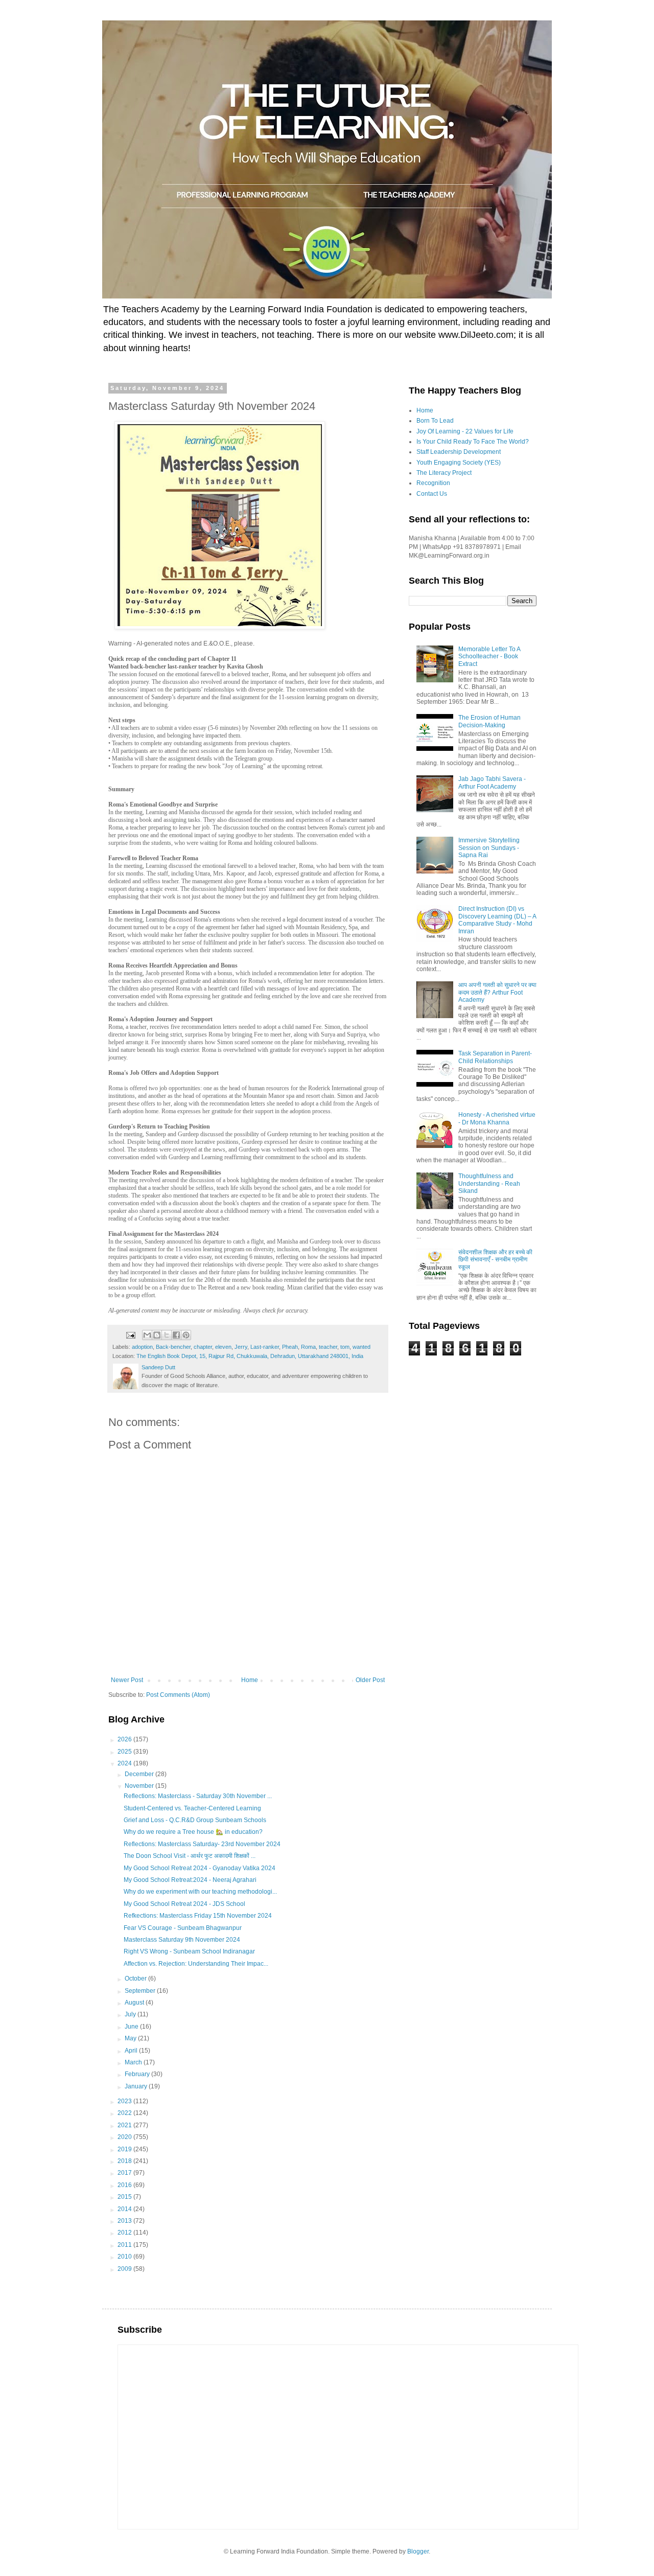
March (134, 2062)
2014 (125, 2209)
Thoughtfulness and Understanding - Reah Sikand (489, 1183)
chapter (203, 1347)
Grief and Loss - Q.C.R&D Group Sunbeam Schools (195, 1820)
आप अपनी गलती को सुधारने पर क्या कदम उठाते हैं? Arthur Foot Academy (497, 992)
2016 (125, 2185)
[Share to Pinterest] (186, 1335)
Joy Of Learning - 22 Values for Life (465, 431)
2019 (125, 2149)
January (137, 2086)
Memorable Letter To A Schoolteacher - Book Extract (489, 657)
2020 (125, 2137)
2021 (125, 2125)
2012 (125, 2233)
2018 (125, 2161)
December (140, 1774)
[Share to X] (167, 1335)
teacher (328, 1347)
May (131, 2038)
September (141, 1991)
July (131, 2014)
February (138, 2074)
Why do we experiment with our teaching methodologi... (200, 1892)
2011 (125, 2245)
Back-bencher (173, 1347)
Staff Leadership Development (459, 452)
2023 (125, 2101)
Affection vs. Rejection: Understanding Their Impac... (196, 1964)
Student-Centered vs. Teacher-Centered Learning (192, 1808)
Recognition (433, 483)
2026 (125, 1739)
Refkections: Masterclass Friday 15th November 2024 (198, 1916)
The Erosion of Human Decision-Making (489, 721)
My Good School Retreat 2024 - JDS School (184, 1904)
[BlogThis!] (157, 1335)
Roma (308, 1347)
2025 (125, 1752)
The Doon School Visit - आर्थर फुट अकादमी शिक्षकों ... (190, 1856)
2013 (125, 2221)
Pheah (290, 1347)
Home (250, 1680)
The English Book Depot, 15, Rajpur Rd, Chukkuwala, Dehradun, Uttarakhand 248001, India (250, 1356)
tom (345, 1347)
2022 (125, 2113)
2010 (125, 2257)
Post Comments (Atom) (178, 1695)
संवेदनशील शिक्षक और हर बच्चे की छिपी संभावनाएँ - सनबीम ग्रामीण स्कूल (495, 1260)
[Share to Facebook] (176, 1335)
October (136, 1979)
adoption (142, 1347)
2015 (125, 2197)
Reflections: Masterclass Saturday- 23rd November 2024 (202, 1844)
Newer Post (127, 1680)
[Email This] (147, 1335)
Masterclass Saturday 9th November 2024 (182, 1940)
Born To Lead (435, 421)
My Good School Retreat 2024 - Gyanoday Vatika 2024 (200, 1868)
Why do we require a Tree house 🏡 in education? (193, 1832)
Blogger (418, 2551)
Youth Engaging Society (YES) (459, 463)
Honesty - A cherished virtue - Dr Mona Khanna (497, 1118)
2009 (125, 2269)
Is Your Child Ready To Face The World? (473, 442)
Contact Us (432, 494)
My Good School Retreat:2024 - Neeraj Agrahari (190, 1880)
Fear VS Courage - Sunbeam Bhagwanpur (183, 1928)
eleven (223, 1347)
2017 (125, 2173)
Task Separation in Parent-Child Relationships (495, 1057)
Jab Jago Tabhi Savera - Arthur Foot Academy (492, 783)
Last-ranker (265, 1347)
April (132, 2051)
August (135, 2003)
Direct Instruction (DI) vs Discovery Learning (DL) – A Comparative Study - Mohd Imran (497, 920)
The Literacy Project (444, 473)
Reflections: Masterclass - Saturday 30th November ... (198, 1796)
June (132, 2027)
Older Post (370, 1680)
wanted (361, 1347)
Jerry (241, 1347)
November (140, 1786)
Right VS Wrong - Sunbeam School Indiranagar (189, 1951)
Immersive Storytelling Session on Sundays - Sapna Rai (489, 848)
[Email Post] (130, 1335)
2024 (125, 1763)
